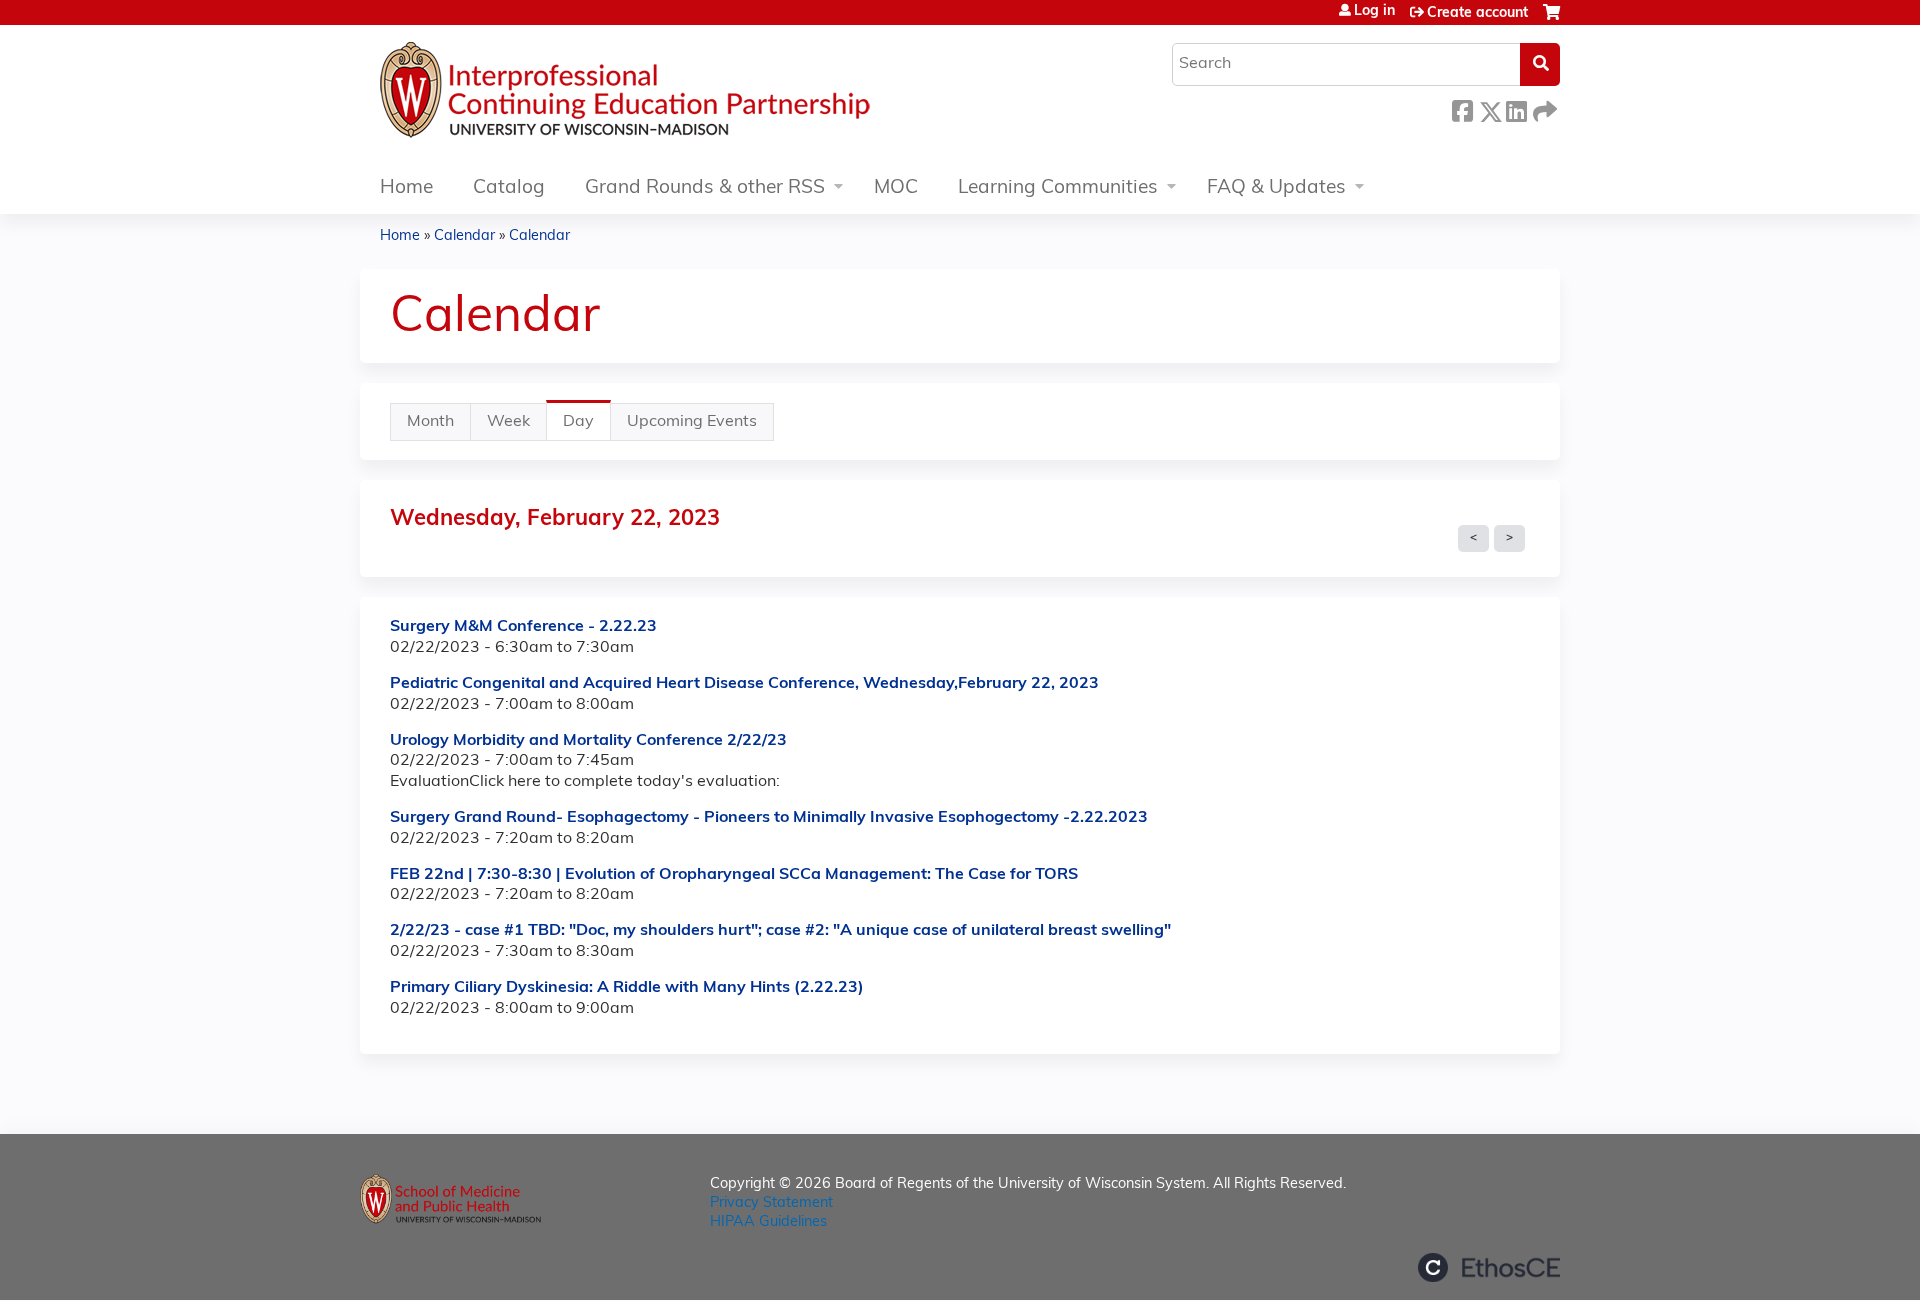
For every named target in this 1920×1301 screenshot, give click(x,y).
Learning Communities (1058, 188)
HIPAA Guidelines (768, 1222)
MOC (896, 188)
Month (430, 422)
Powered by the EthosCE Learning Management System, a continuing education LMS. (1489, 1267)
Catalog (509, 188)
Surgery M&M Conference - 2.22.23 (523, 627)
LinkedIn (1516, 108)
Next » (1509, 539)
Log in (1374, 12)
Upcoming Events (692, 422)
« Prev (1473, 539)
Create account (1477, 13)
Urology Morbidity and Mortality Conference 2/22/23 (588, 741)
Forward (1543, 108)
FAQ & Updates (1276, 188)
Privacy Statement (771, 1203)
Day (587, 427)
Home (406, 188)
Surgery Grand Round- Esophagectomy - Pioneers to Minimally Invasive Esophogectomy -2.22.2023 (769, 818)
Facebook (1462, 108)
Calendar (464, 236)
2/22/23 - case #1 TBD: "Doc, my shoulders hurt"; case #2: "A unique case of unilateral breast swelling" (780, 931)
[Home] (685, 95)
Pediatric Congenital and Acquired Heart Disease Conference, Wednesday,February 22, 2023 (744, 684)
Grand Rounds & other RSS (705, 188)
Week (508, 422)
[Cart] (1551, 20)
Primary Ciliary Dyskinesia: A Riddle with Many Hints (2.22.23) (627, 988)
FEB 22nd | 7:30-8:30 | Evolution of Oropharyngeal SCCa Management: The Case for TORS (734, 875)
